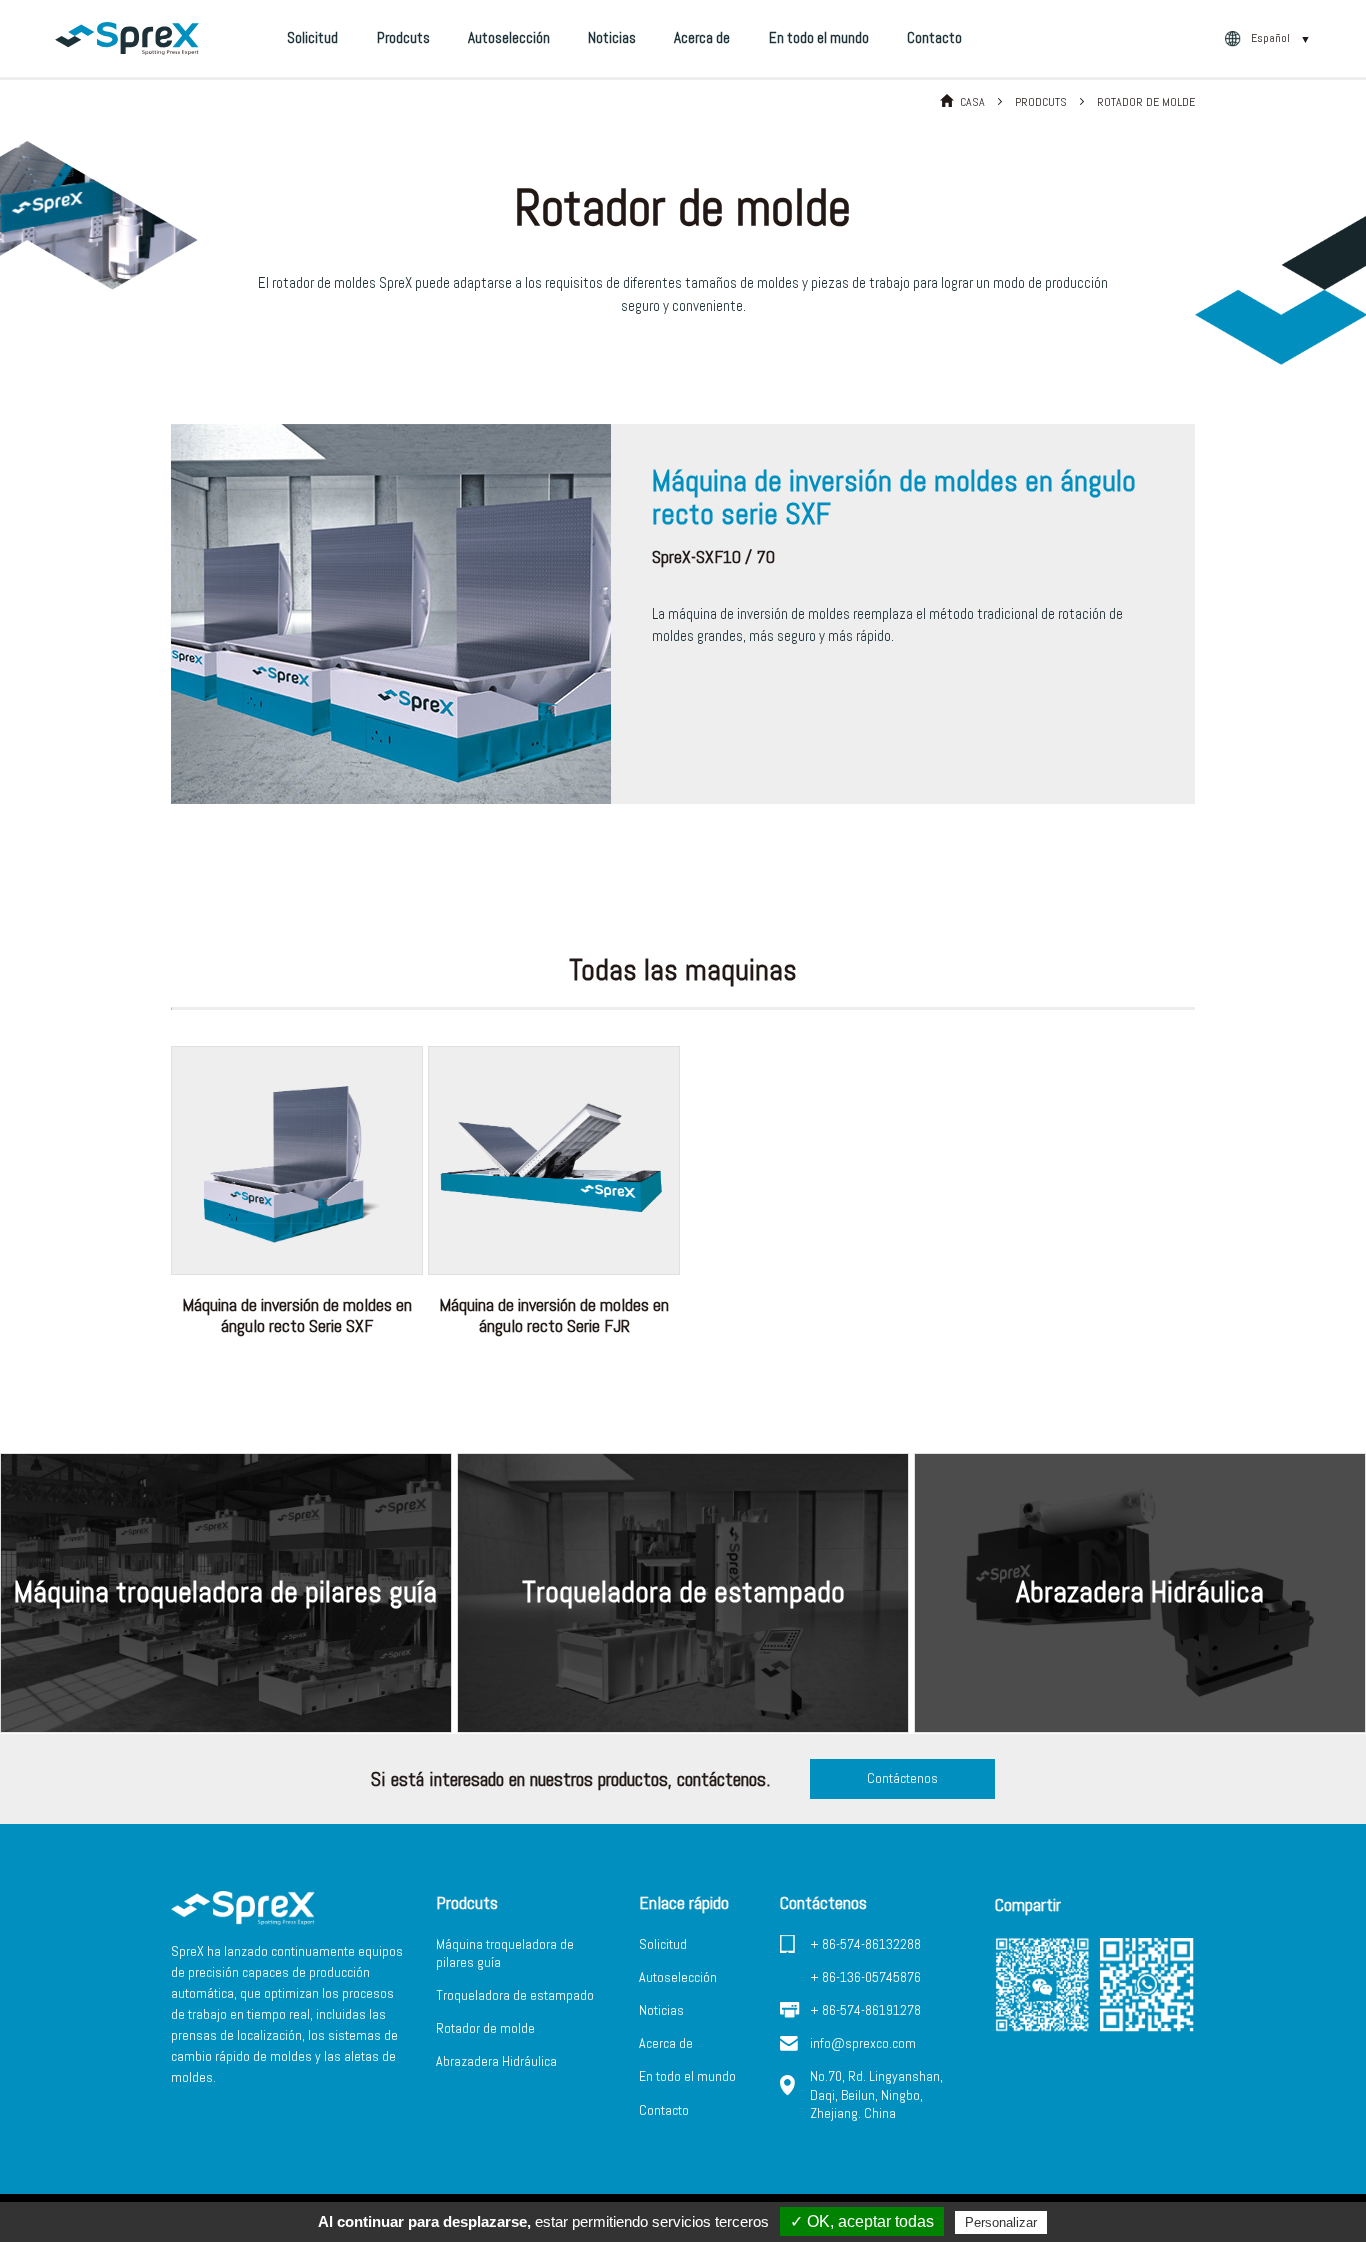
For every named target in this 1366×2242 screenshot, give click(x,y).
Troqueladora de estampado (515, 1995)
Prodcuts (403, 37)
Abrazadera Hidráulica (496, 2061)
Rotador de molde (485, 2028)
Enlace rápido (684, 1902)
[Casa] (127, 38)
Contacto (934, 37)
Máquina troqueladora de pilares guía (505, 1953)
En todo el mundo (819, 37)
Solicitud (312, 37)
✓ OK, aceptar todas (862, 2221)
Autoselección (509, 37)
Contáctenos (902, 1778)
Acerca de (702, 37)
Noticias (612, 37)
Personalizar (1001, 2222)
